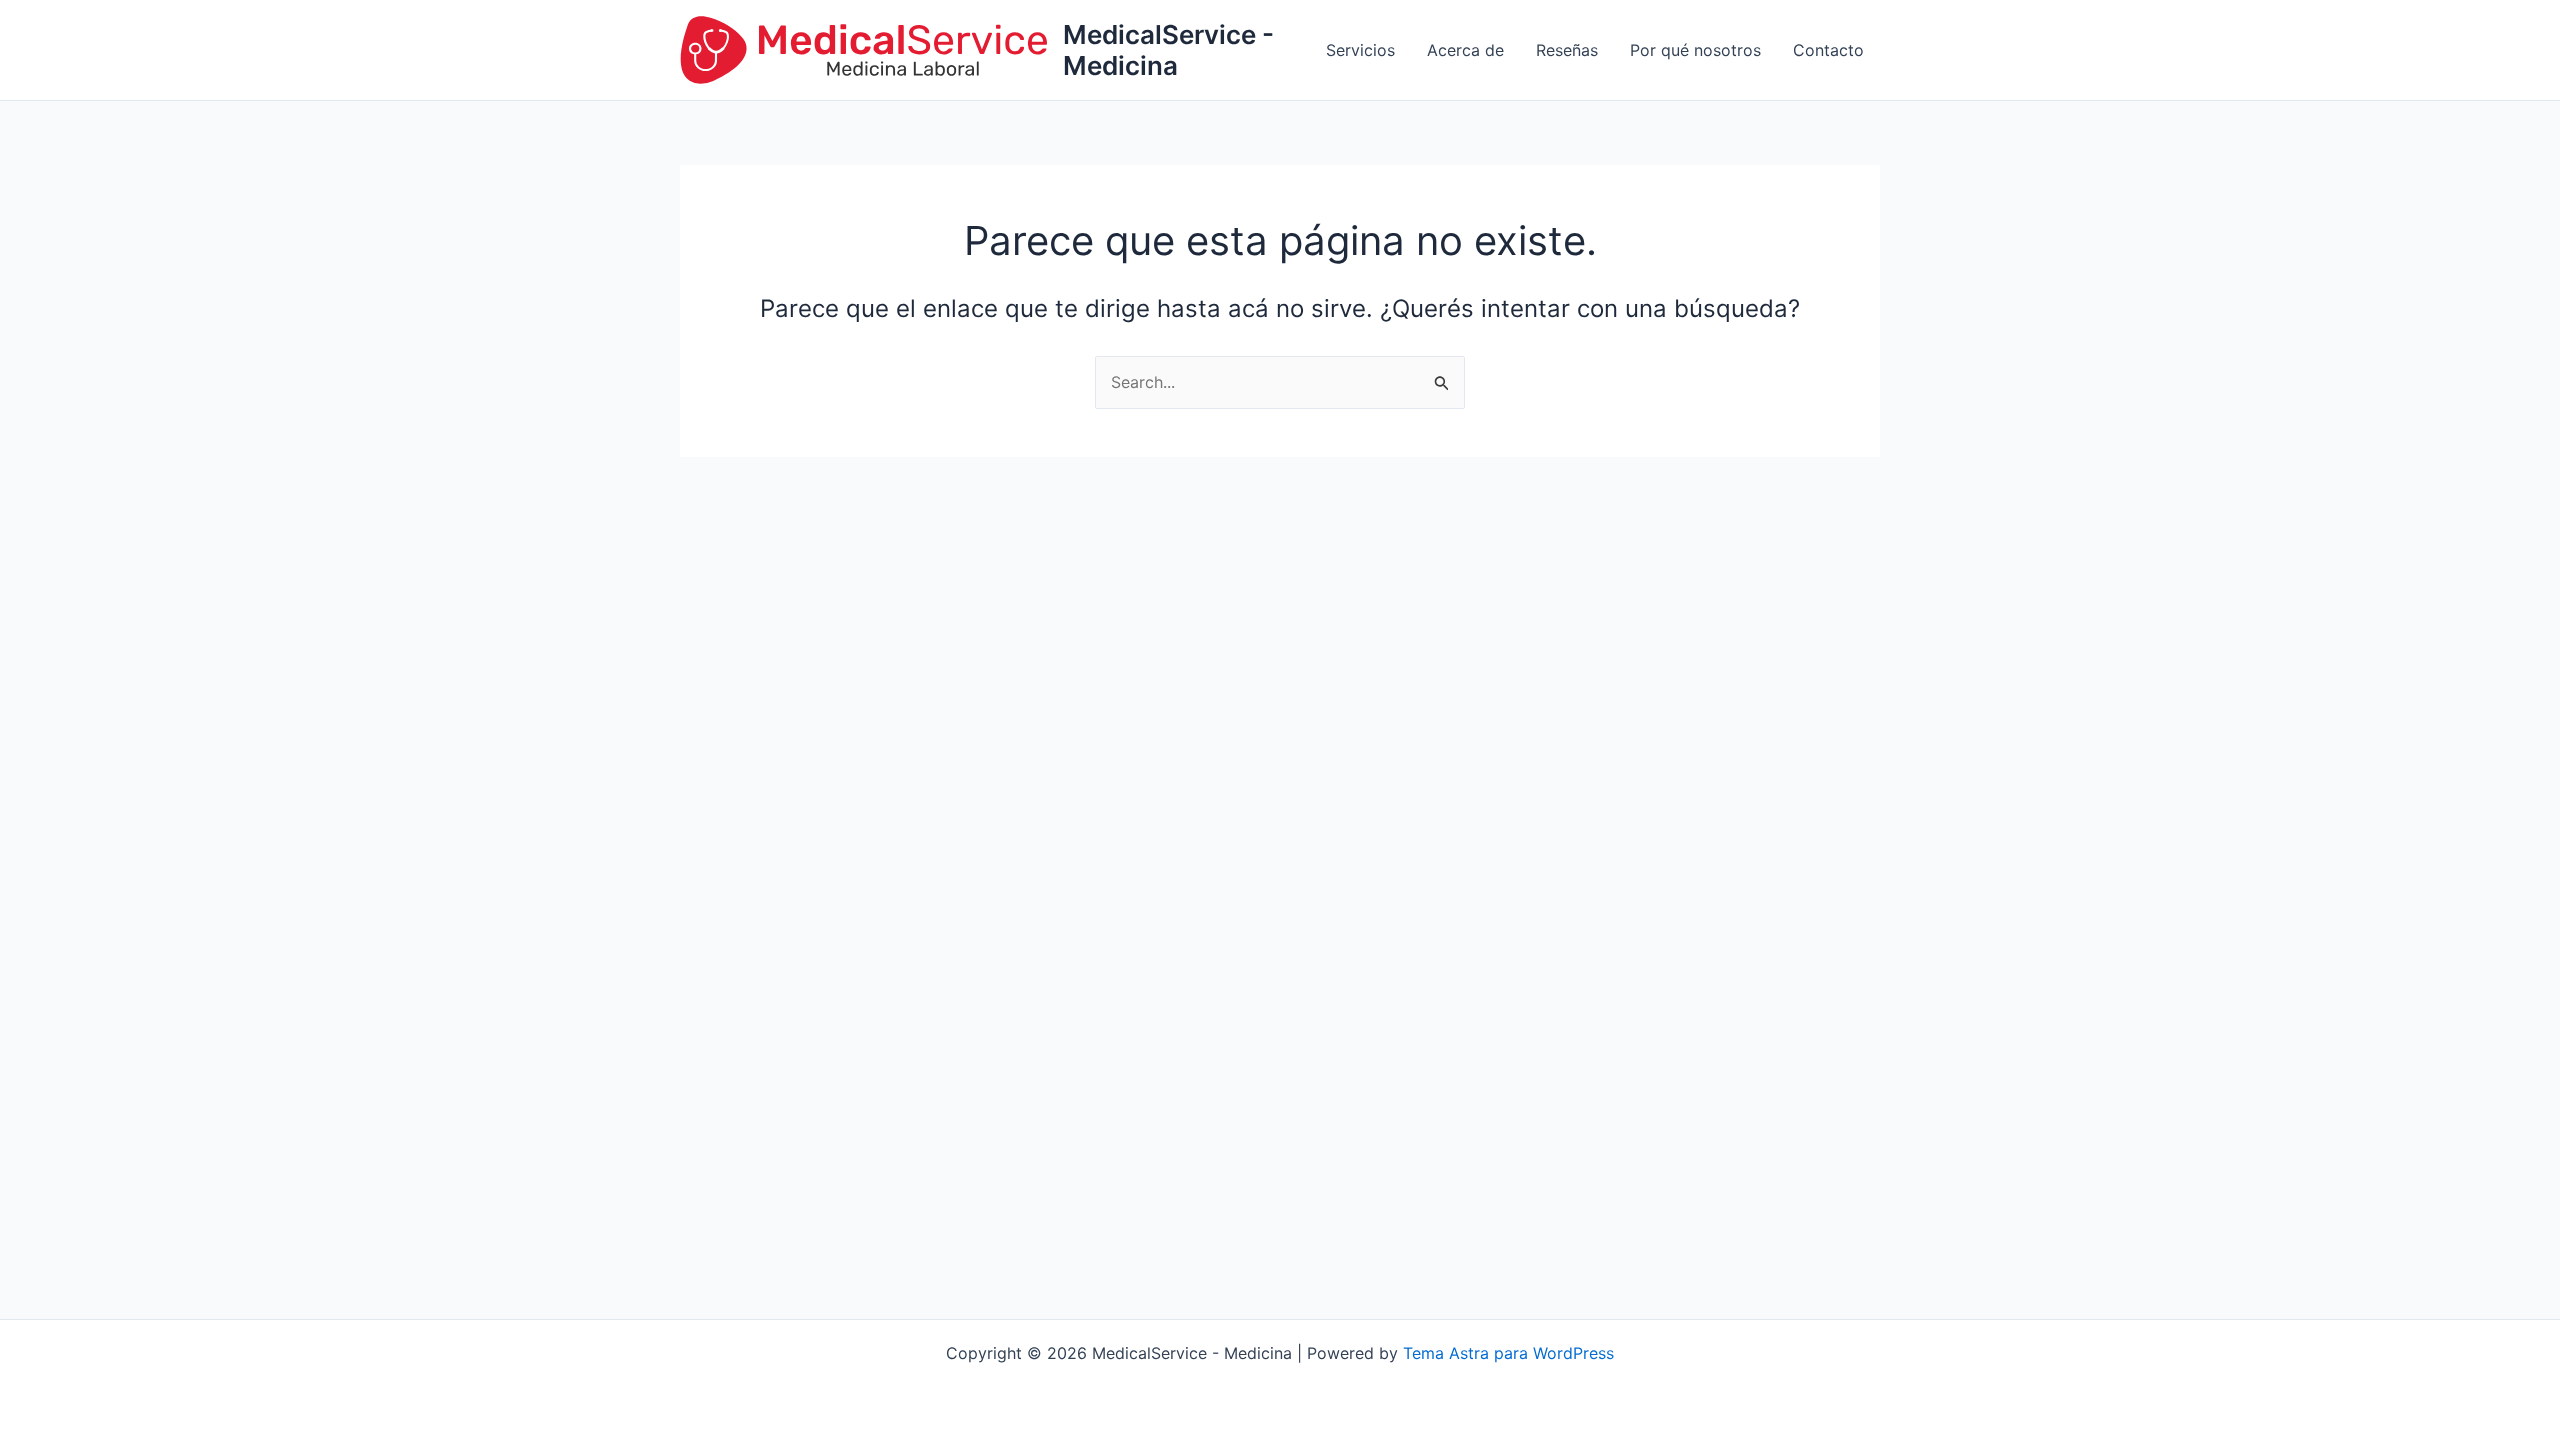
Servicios (1360, 50)
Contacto (1828, 50)
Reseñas (1567, 50)
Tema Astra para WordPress (1508, 1353)
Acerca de (1465, 50)
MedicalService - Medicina (1168, 50)
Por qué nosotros (1695, 50)
